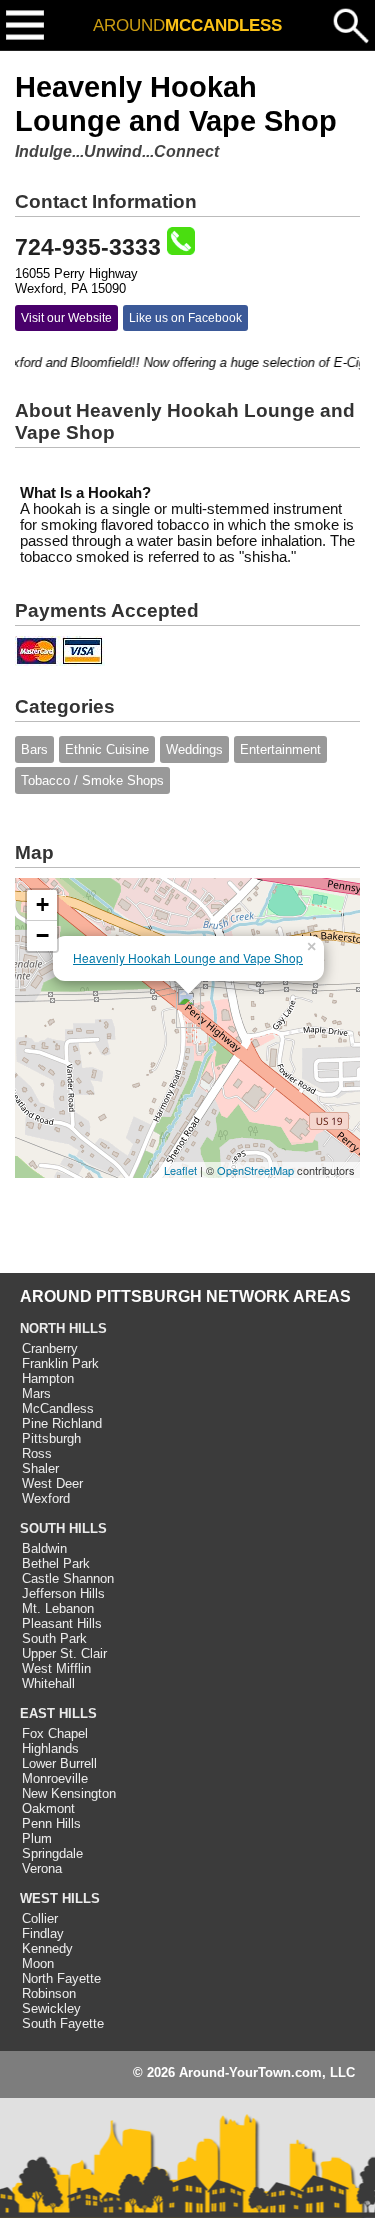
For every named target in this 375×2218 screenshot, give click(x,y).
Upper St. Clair (64, 1653)
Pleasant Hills (62, 1623)
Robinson (49, 1993)
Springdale (52, 1853)
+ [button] (42, 904)
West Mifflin (56, 1668)
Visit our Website (66, 318)
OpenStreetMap (255, 1170)
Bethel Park (56, 1563)
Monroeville (55, 1778)
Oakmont (48, 1808)
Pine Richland (62, 1423)
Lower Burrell (59, 1763)
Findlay (43, 1933)
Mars (36, 1393)
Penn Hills (51, 1823)
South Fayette (63, 2023)
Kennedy (47, 1948)
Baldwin (44, 1548)
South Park (54, 1638)
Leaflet (180, 1170)
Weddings (194, 749)
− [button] (42, 935)
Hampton (48, 1378)
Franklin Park (60, 1363)
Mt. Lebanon (58, 1608)
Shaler (40, 1468)
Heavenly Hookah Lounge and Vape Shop (188, 957)
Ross (37, 1453)
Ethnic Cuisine (107, 749)
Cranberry (50, 1348)
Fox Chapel (55, 1733)
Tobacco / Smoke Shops (92, 780)
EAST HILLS (58, 1713)
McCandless (58, 1408)
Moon (38, 1963)
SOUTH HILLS (63, 1528)
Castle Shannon (68, 1578)
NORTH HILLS (63, 1328)
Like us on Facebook (185, 318)
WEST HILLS (60, 1898)
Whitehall (48, 1683)
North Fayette (61, 1978)
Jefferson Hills (63, 1593)
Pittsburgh (51, 1438)
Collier (40, 1918)
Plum (37, 1838)
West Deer (52, 1483)
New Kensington (69, 1793)
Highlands (50, 1748)
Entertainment (280, 749)
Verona (42, 1868)
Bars (34, 749)
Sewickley (51, 2008)
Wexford (46, 1498)
